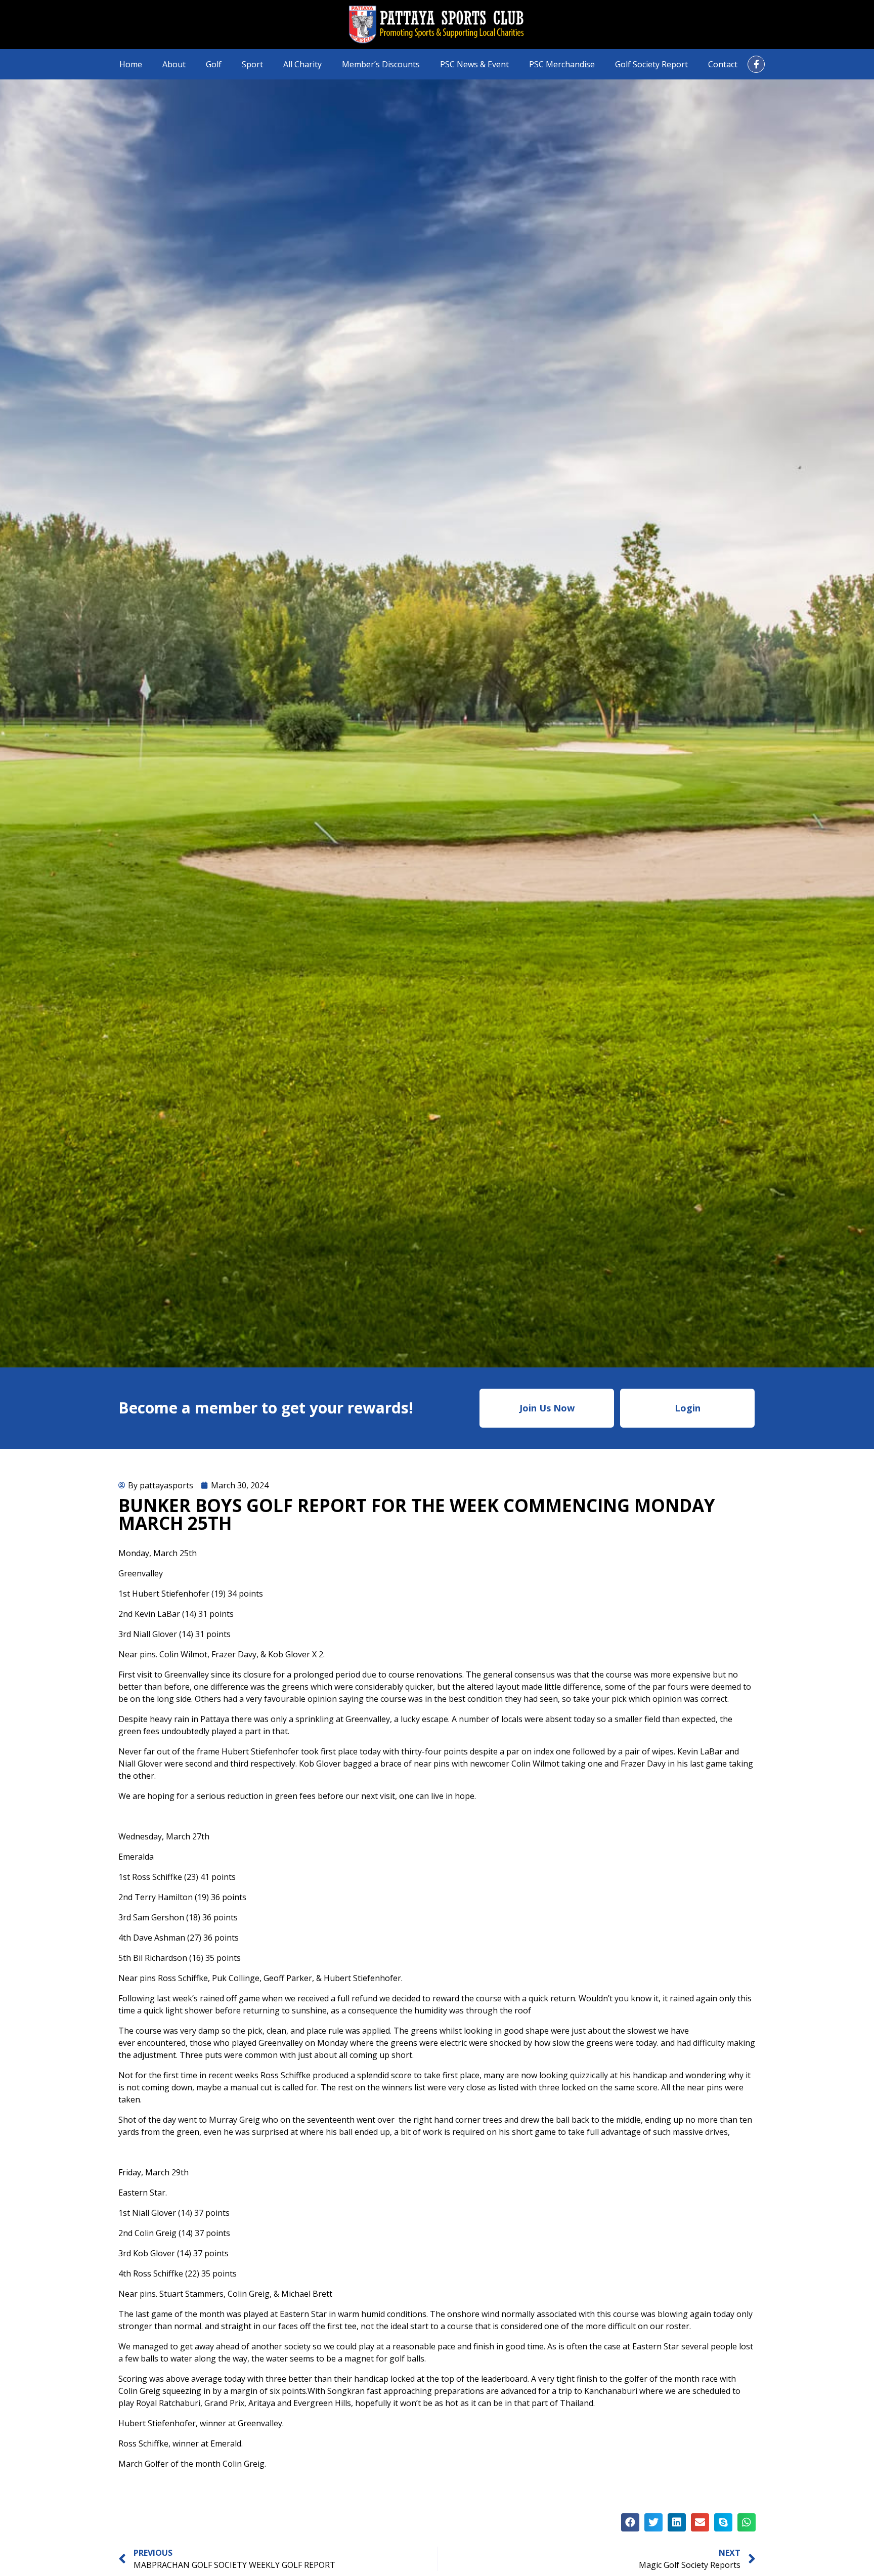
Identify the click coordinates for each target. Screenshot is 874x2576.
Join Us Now (547, 1408)
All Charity (302, 64)
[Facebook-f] (756, 64)
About (174, 64)
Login (688, 1408)
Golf (214, 64)
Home (131, 64)
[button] (630, 2522)
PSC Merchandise (562, 64)
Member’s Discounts (381, 64)
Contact (723, 64)
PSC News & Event (474, 64)
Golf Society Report (651, 64)
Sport (252, 64)
